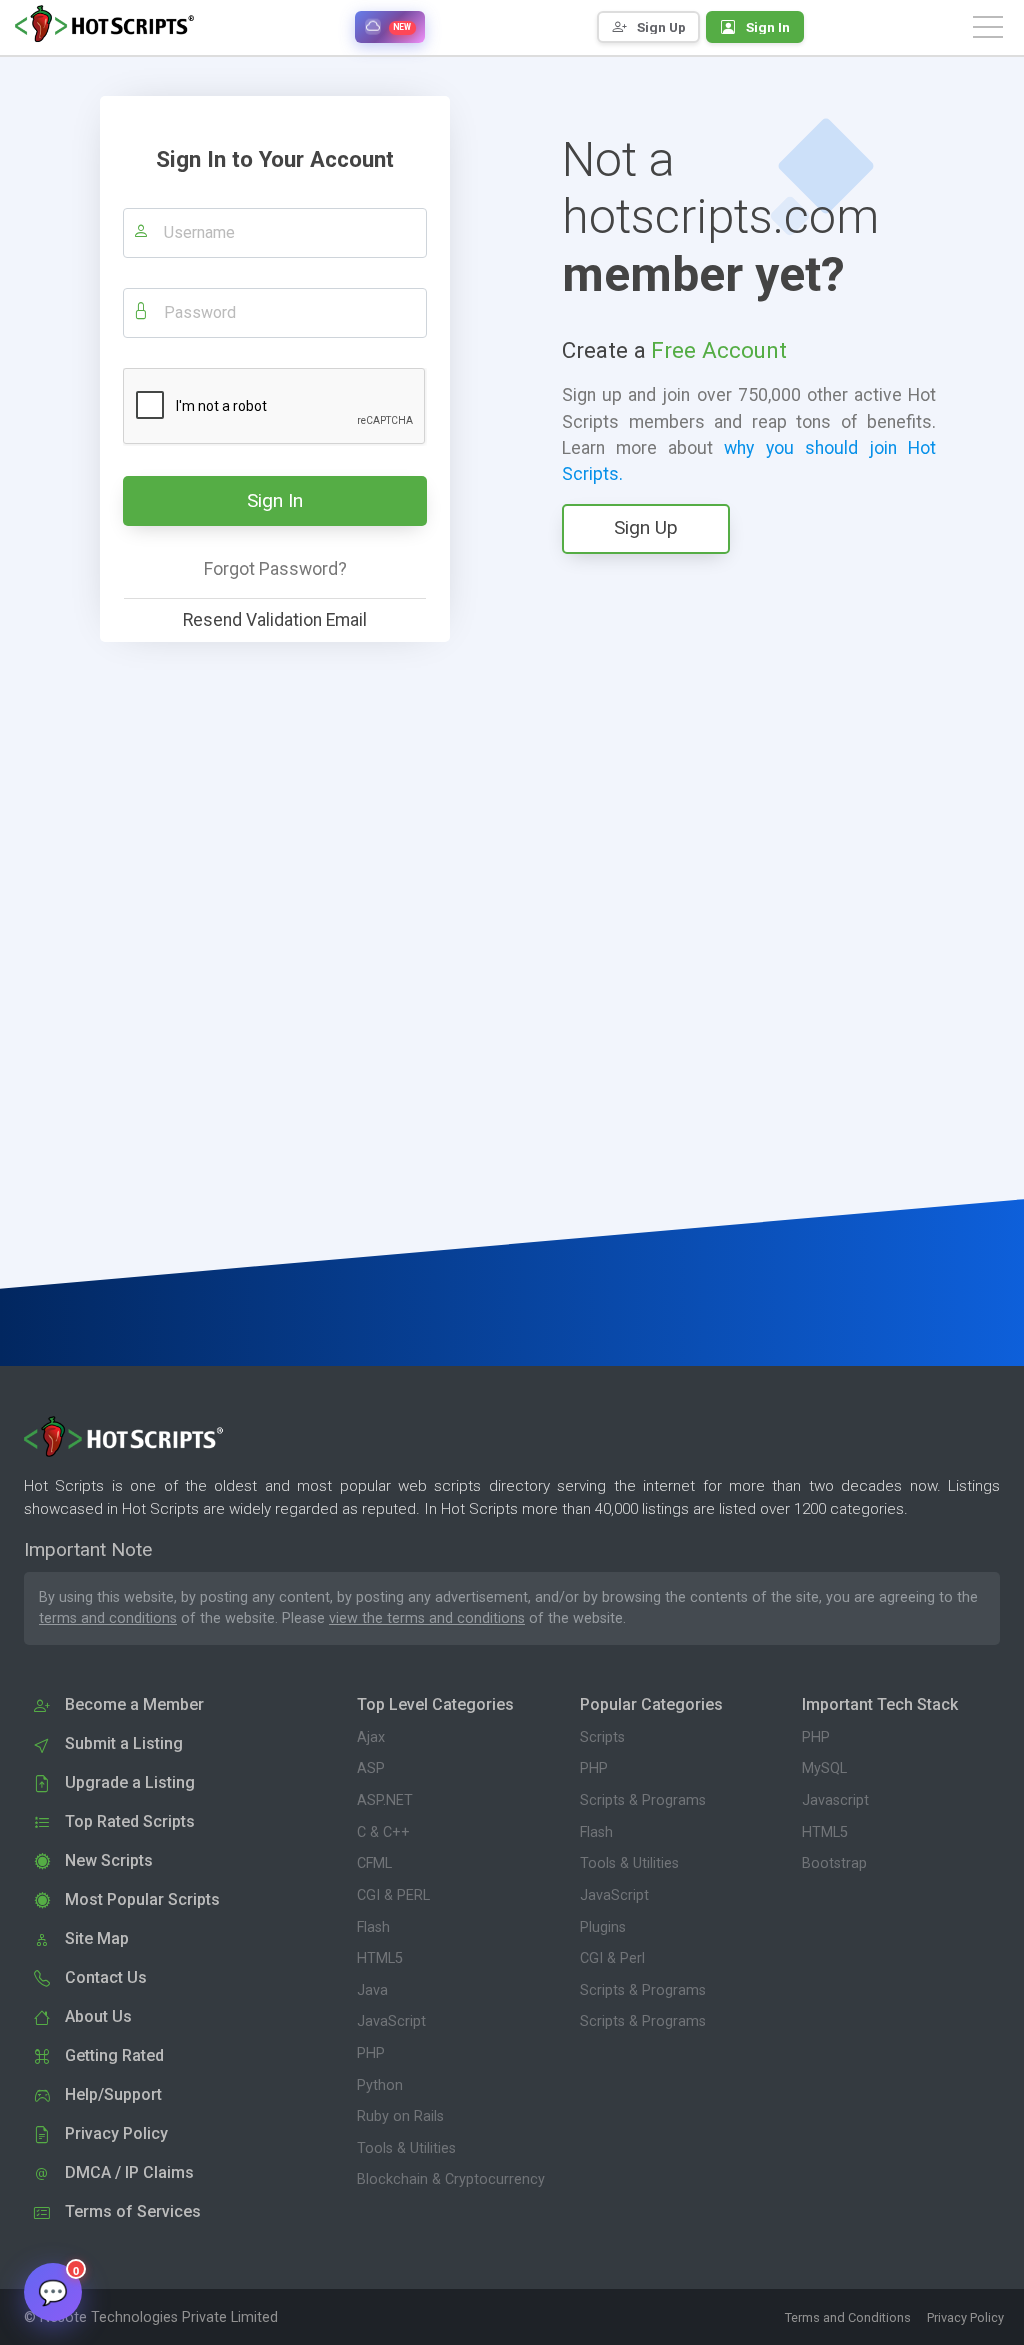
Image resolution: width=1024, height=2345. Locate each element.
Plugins (603, 1927)
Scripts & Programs (643, 1800)
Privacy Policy (965, 2317)
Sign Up (646, 527)
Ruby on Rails (400, 2116)
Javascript (835, 1800)
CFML (374, 1863)
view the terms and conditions (427, 1618)
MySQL (824, 1768)
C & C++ (383, 1832)
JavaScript (391, 2021)
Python (380, 2085)
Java (372, 1990)
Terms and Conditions (848, 2317)
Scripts (602, 1737)
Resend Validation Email (275, 620)
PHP (371, 2053)
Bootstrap (834, 1863)
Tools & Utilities (406, 2148)
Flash (373, 1927)
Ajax (371, 1737)
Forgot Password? (275, 569)
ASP (371, 1768)
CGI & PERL (393, 1895)
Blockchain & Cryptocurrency (451, 2179)
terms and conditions (108, 1618)
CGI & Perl (612, 1958)
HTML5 (380, 1958)
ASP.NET (385, 1800)
